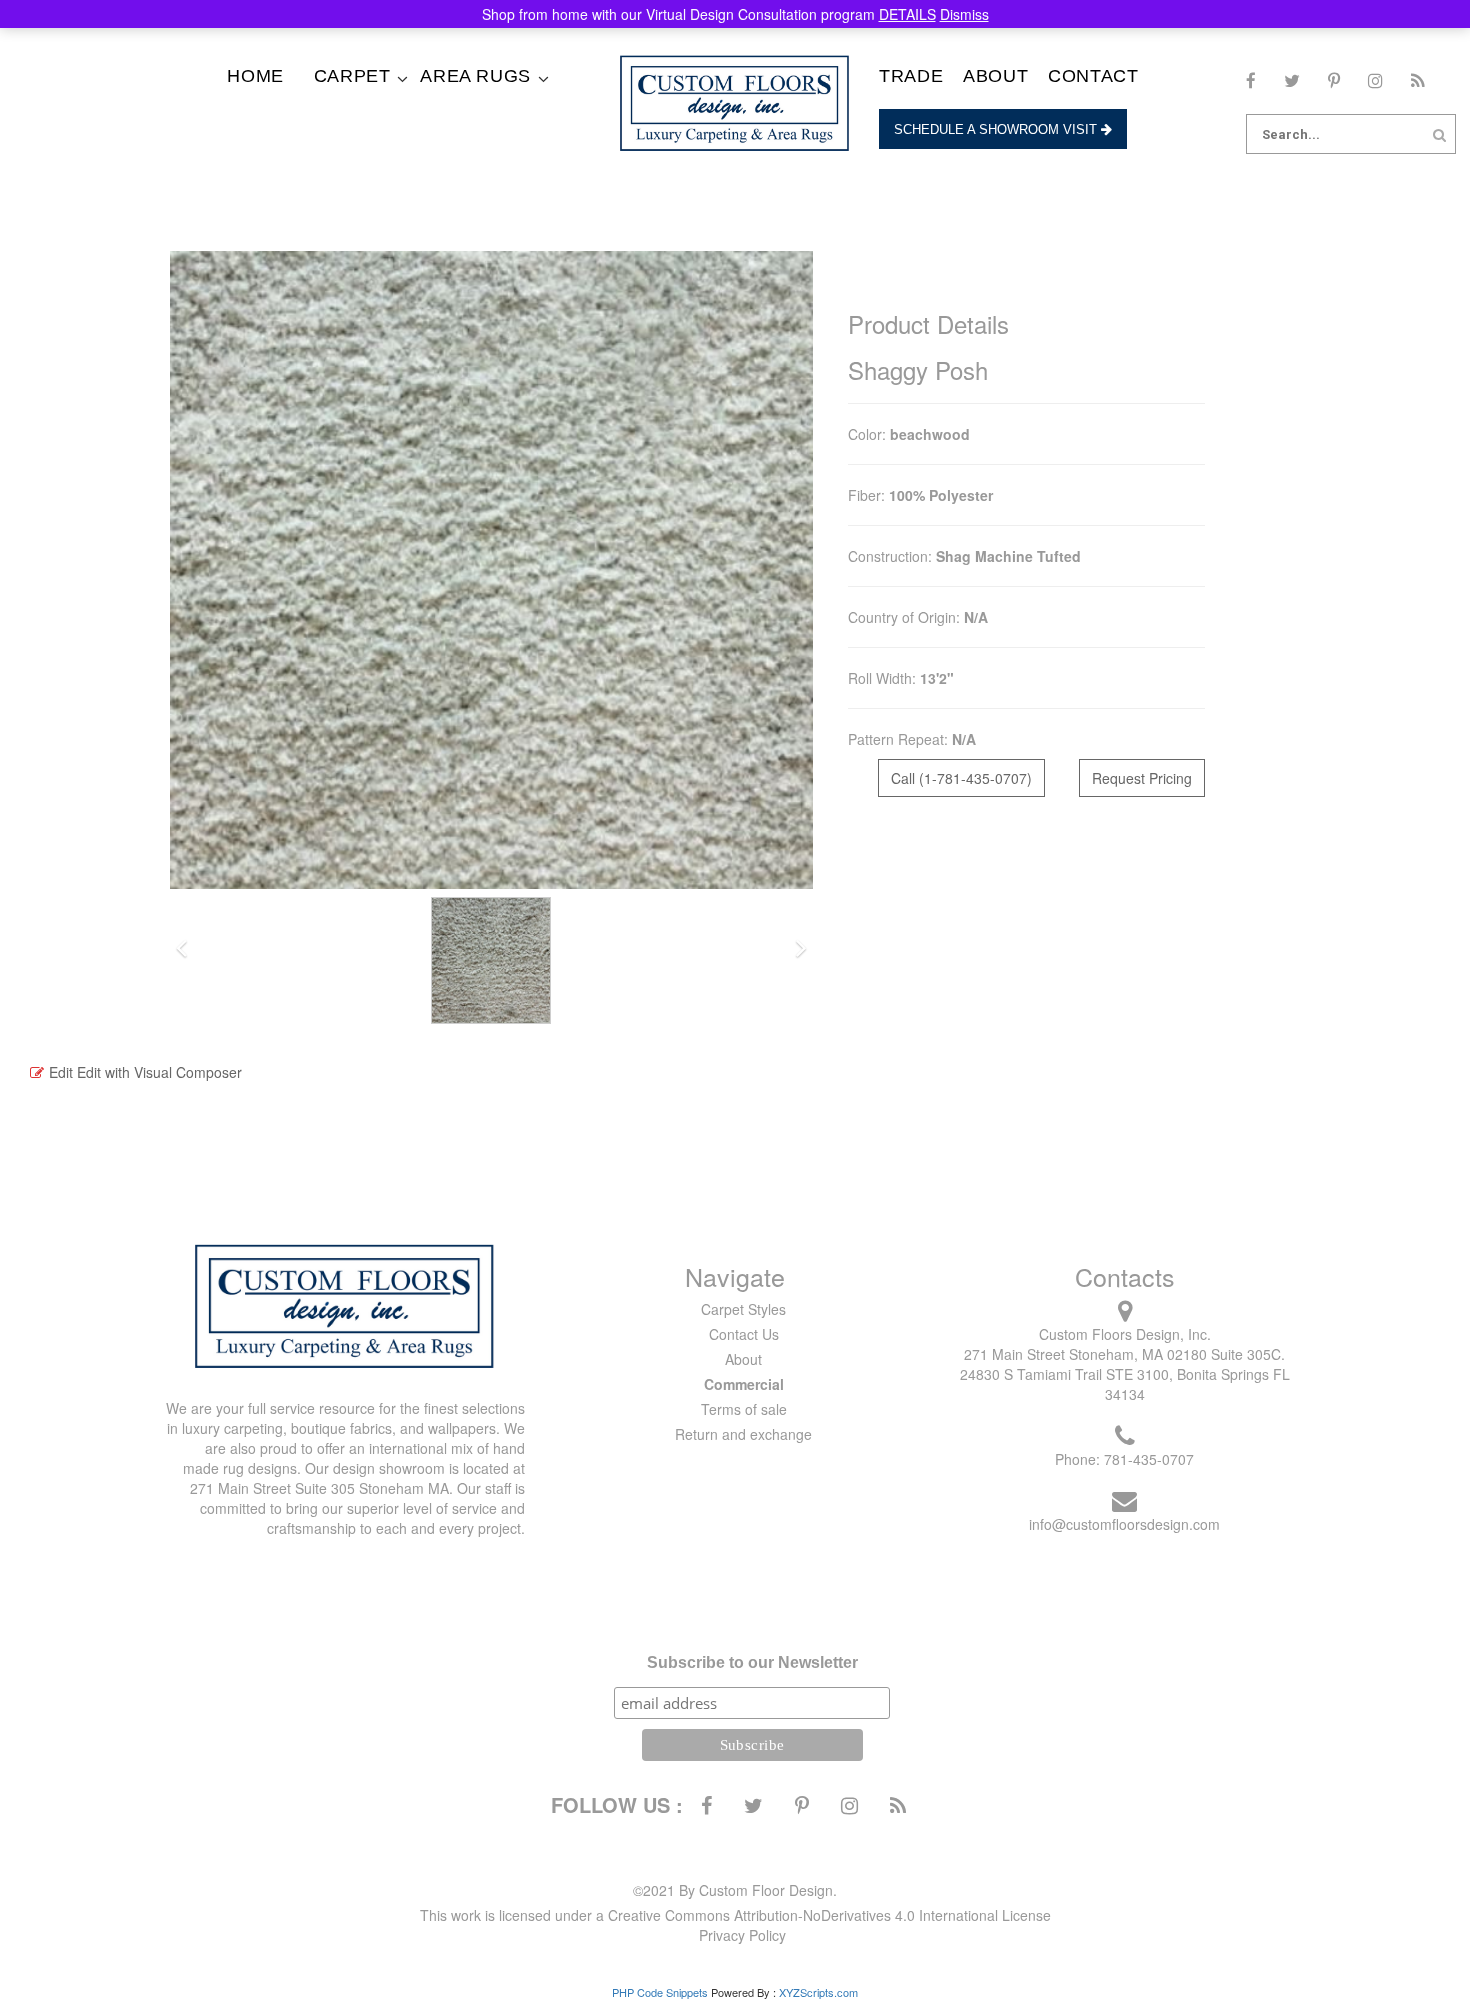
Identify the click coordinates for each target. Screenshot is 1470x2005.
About (995, 76)
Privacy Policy (742, 1935)
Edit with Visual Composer (159, 1072)
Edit (61, 1072)
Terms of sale (744, 1409)
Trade (911, 76)
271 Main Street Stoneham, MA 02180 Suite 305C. (1124, 1354)
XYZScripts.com (818, 1992)
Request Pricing (1142, 778)
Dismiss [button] (964, 14)
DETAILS (907, 14)
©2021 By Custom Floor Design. (735, 1890)
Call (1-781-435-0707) (961, 778)
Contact (1093, 76)
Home (255, 76)
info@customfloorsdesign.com (1124, 1524)
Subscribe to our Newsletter (752, 1662)
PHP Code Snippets (660, 1992)
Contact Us (744, 1334)
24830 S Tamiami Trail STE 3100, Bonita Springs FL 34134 (1125, 1384)
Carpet (352, 76)
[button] (181, 949)
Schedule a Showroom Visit (997, 129)
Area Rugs (475, 76)
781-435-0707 (1149, 1459)
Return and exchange (743, 1434)
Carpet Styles (743, 1309)
